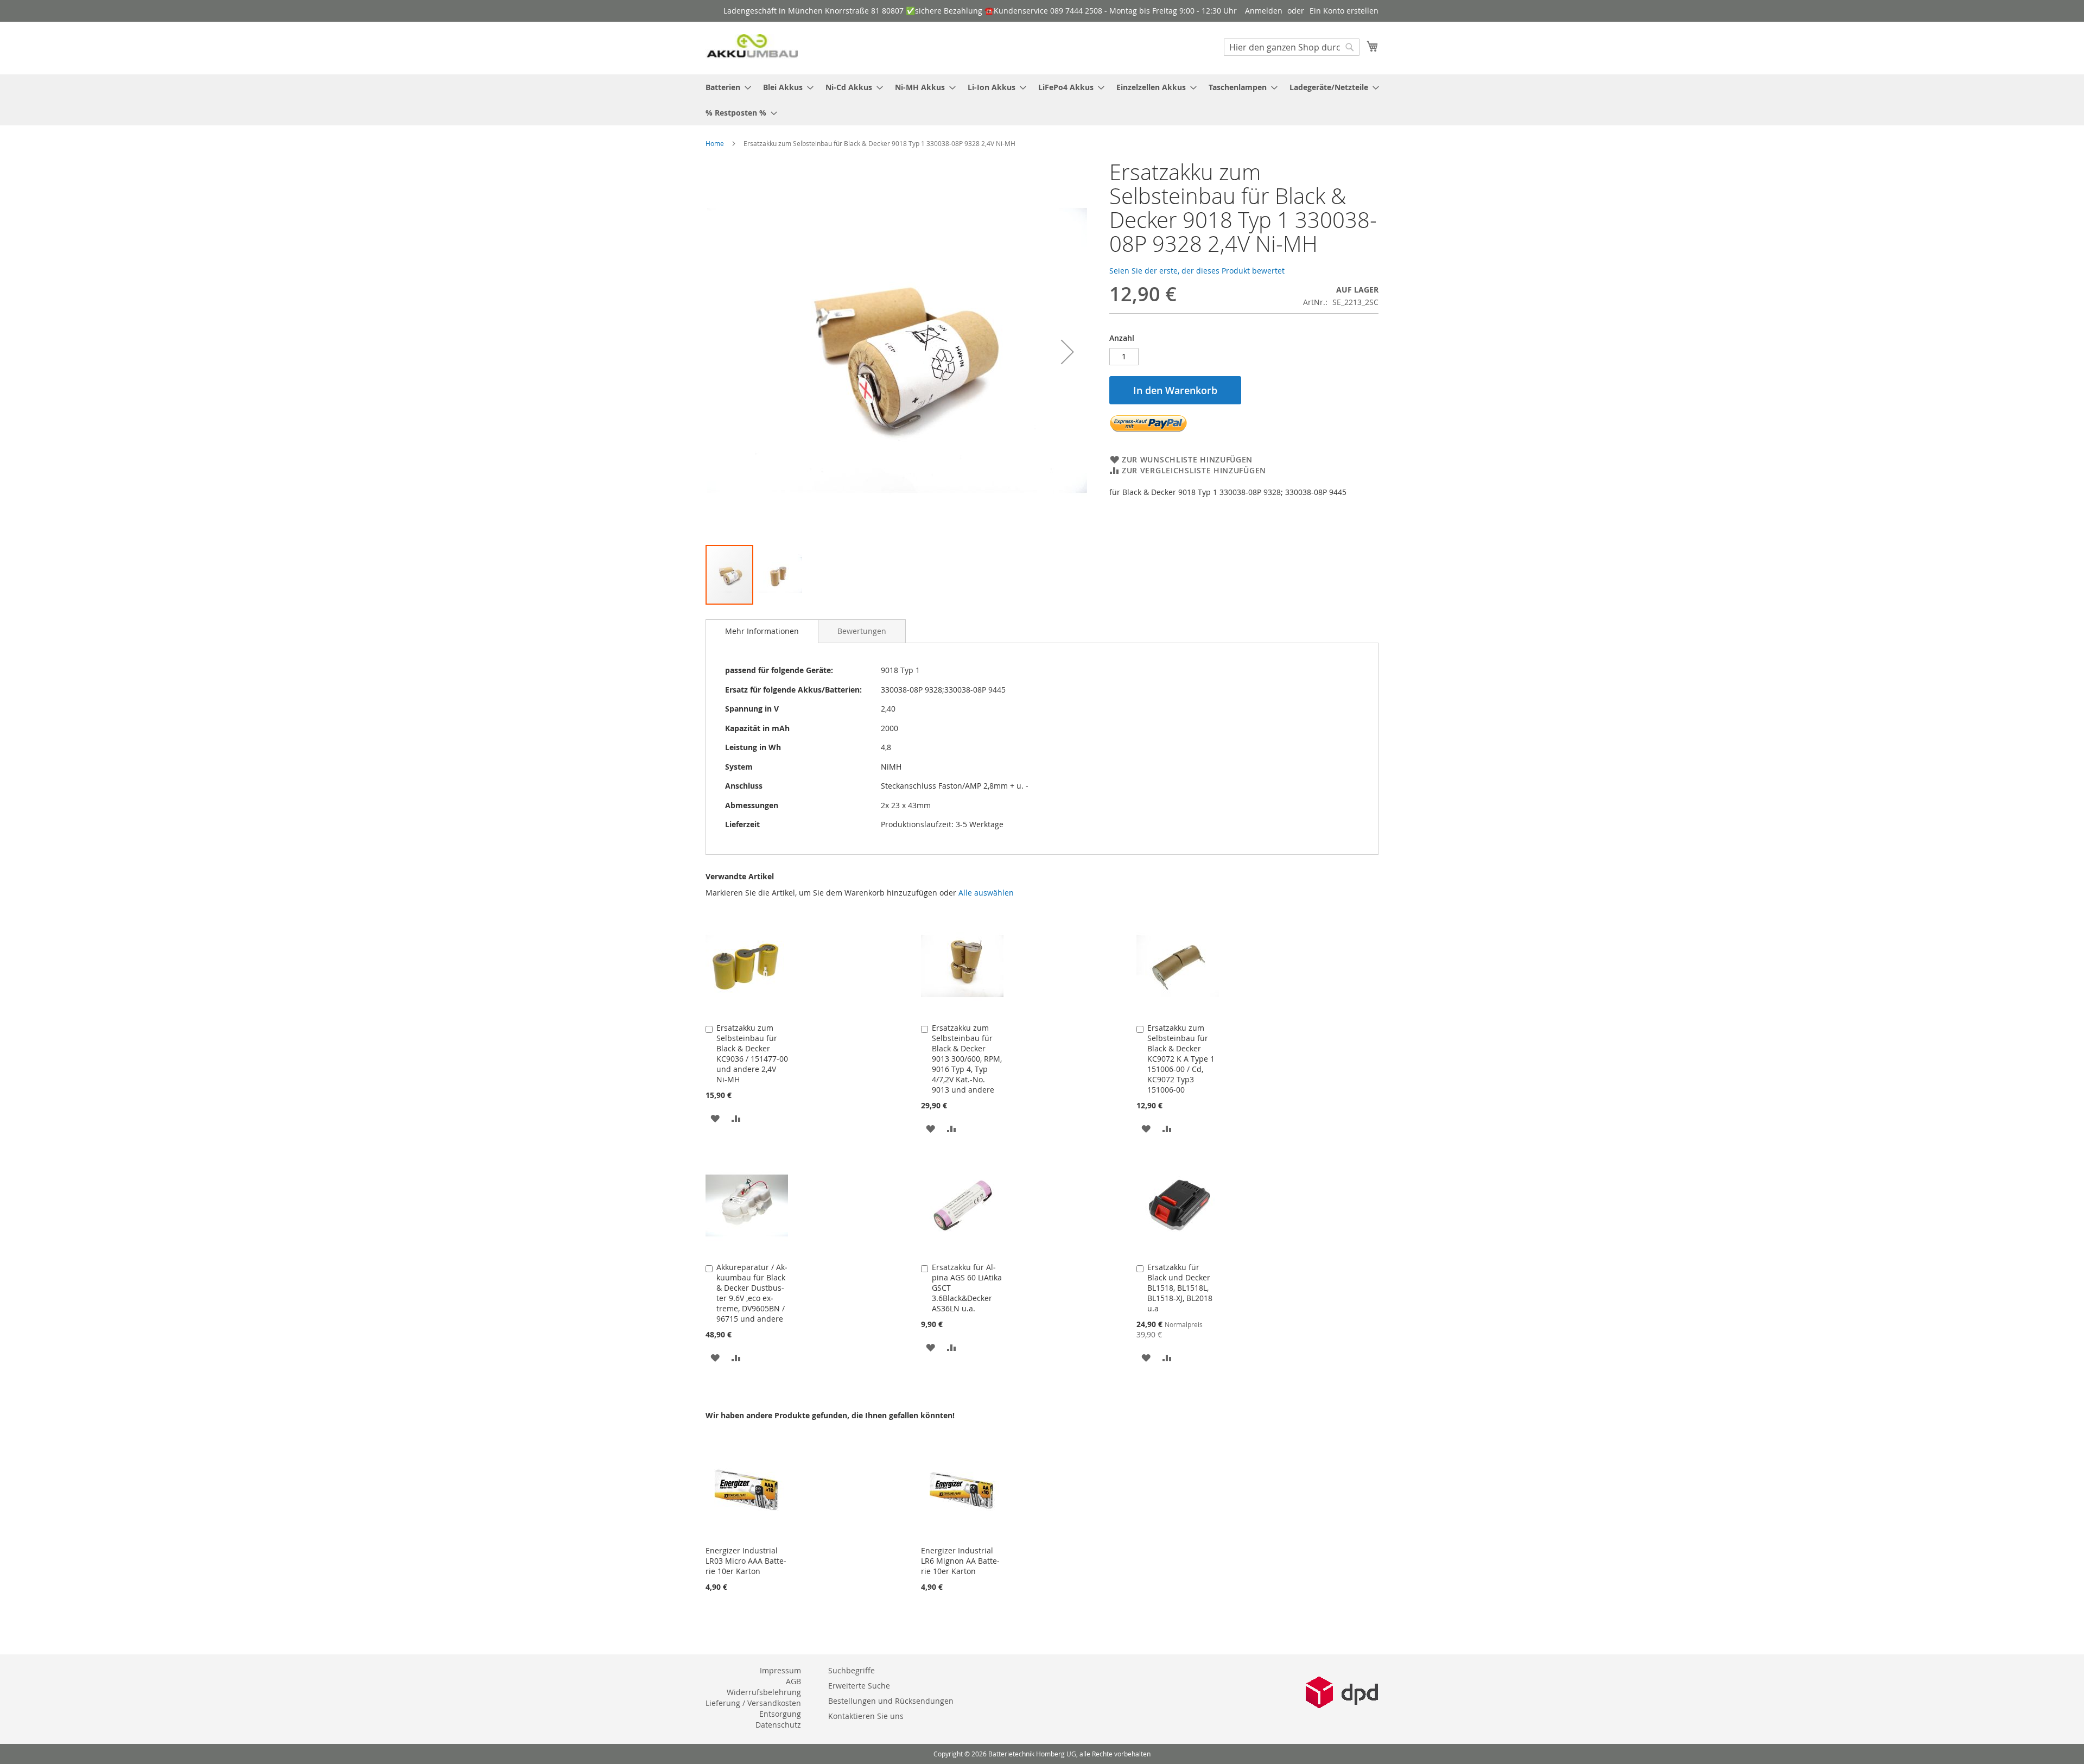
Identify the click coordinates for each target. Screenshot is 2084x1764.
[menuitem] (725, 87)
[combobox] (1292, 47)
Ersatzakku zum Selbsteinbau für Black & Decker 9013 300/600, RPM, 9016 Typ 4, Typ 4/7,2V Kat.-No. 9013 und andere (967, 1059)
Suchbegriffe (852, 1670)
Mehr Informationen (762, 631)
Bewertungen (862, 631)
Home (715, 143)
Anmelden (1264, 11)
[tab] (762, 631)
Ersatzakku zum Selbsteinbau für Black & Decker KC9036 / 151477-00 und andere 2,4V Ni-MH (752, 1054)
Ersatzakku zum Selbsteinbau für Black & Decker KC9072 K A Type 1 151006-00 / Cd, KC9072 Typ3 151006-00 (1181, 1059)
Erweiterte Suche (859, 1686)
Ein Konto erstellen (1344, 11)
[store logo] (752, 47)
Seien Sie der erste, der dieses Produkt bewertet (1197, 271)
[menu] (1042, 100)
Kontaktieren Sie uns (866, 1716)
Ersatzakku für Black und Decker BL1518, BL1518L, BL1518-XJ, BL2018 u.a (1180, 1288)
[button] (1068, 352)
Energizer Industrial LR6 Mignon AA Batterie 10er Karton (960, 1561)
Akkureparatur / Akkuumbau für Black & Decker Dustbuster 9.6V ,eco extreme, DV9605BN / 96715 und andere (752, 1293)
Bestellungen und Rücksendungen (891, 1701)
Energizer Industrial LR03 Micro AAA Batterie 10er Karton (746, 1561)
